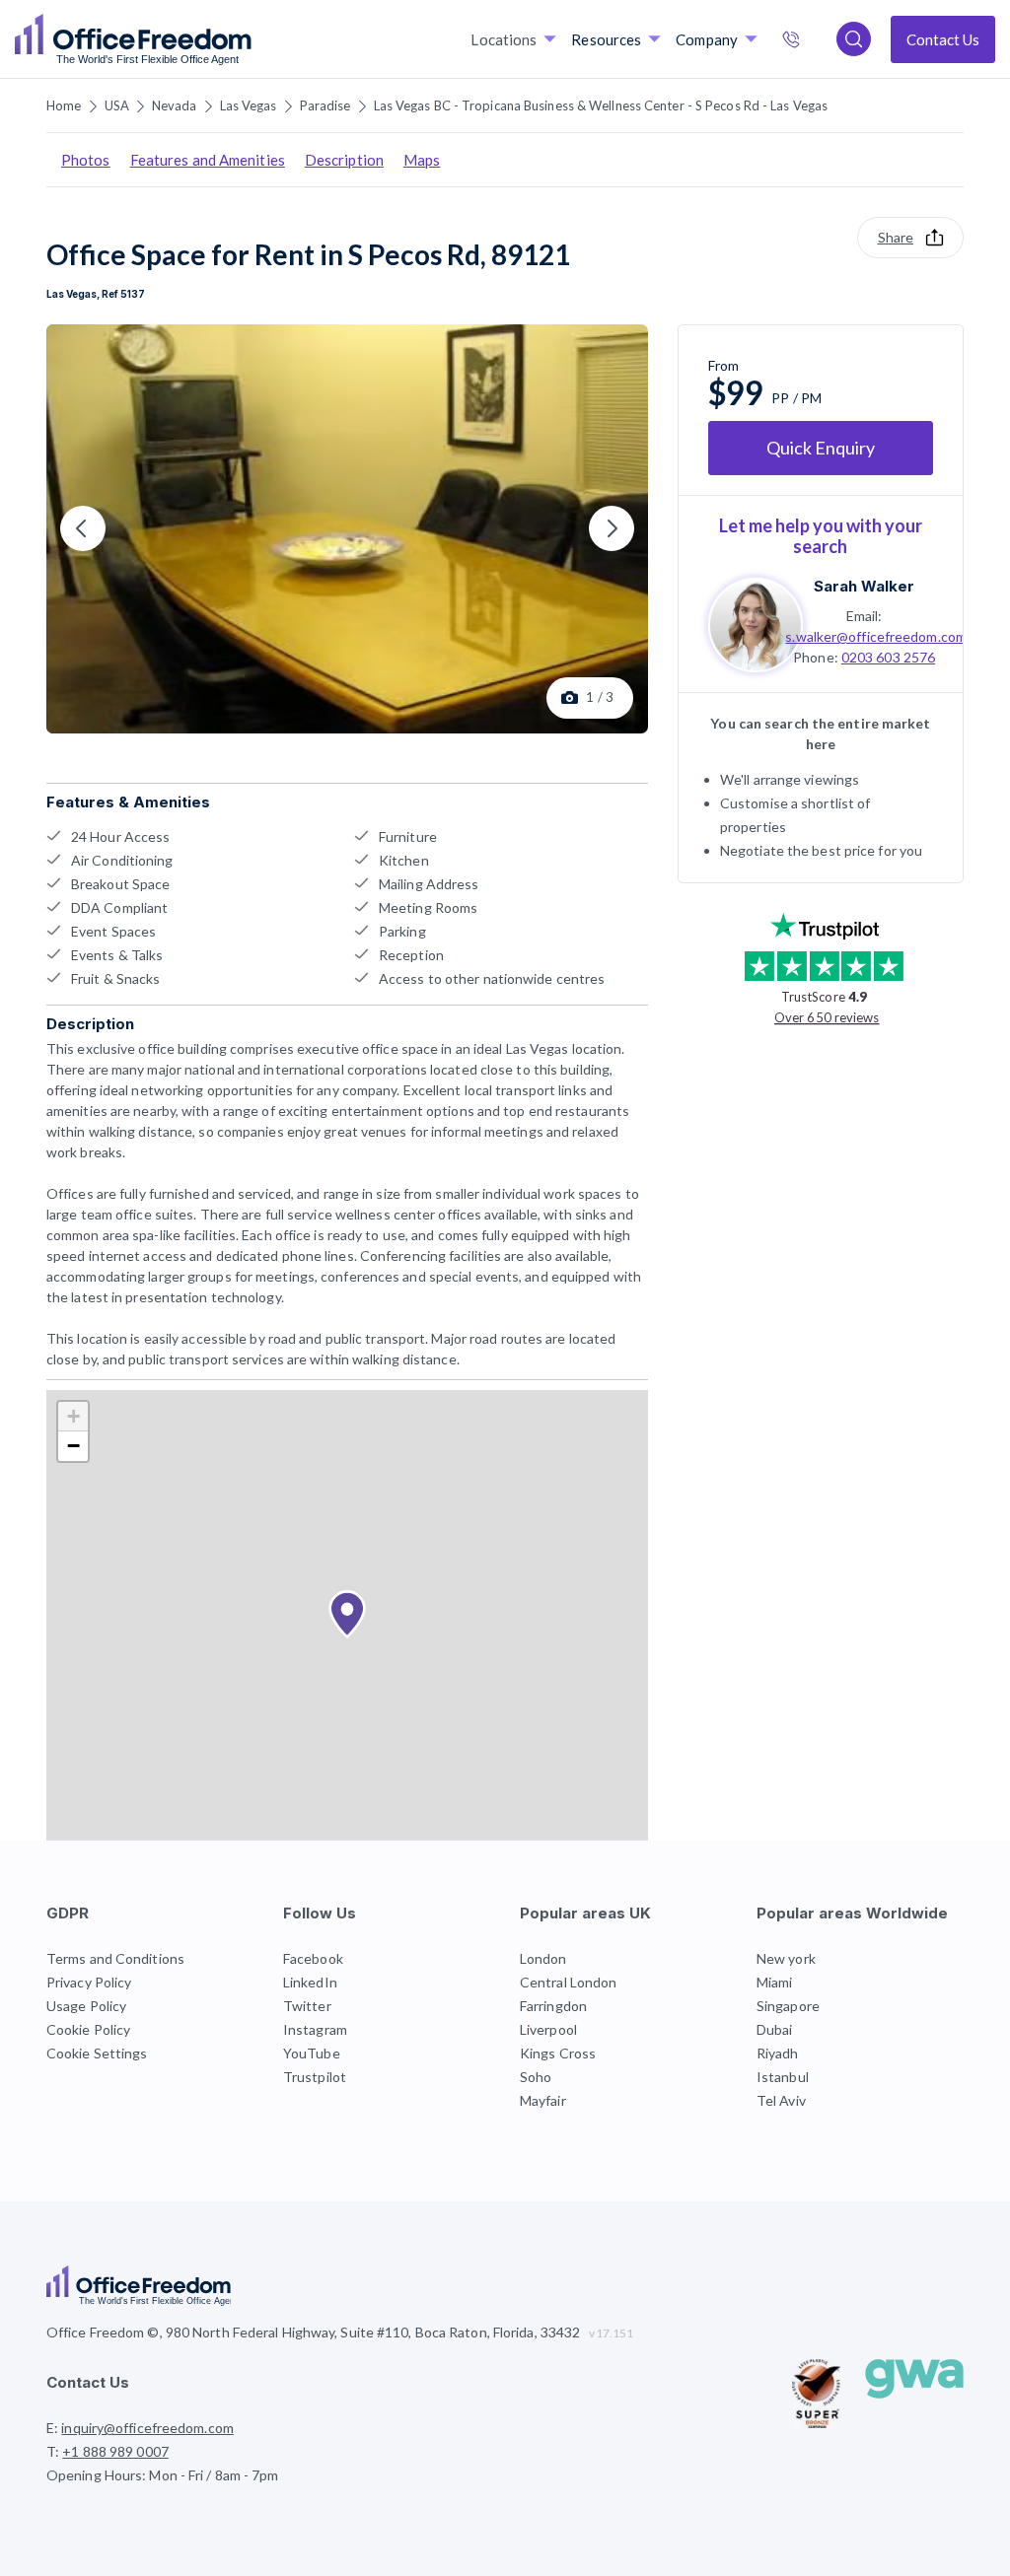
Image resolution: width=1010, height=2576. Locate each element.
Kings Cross (558, 2053)
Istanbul (783, 2077)
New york (786, 1958)
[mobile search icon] (854, 39)
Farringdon (553, 2006)
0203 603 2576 (888, 657)
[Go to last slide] (83, 528)
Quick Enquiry (821, 448)
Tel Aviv (781, 2100)
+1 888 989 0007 (812, 41)
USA (117, 105)
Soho (536, 2077)
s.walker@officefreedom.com (876, 636)
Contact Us (943, 39)
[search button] (250, 39)
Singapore (788, 2006)
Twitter (307, 2006)
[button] (347, 1615)
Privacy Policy (89, 1982)
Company (707, 39)
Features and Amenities (208, 160)
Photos (86, 160)
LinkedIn (310, 1982)
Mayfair (543, 2100)
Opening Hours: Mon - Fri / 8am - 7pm (163, 2475)
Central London (568, 1982)
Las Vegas (249, 105)
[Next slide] (612, 528)
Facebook (313, 1958)
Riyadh (778, 2053)
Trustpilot (315, 2077)
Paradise (325, 105)
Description (344, 160)
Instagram (315, 2029)
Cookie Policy (88, 2029)
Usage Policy (86, 2006)
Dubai (775, 2029)
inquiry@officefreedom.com (147, 2428)
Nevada (175, 105)
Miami (775, 1982)
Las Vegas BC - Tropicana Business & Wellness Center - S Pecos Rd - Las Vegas (601, 105)
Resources (606, 39)
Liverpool (548, 2029)
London (543, 1958)
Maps (422, 160)
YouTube (312, 2053)
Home (64, 105)
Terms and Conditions (115, 1958)
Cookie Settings (97, 2053)
